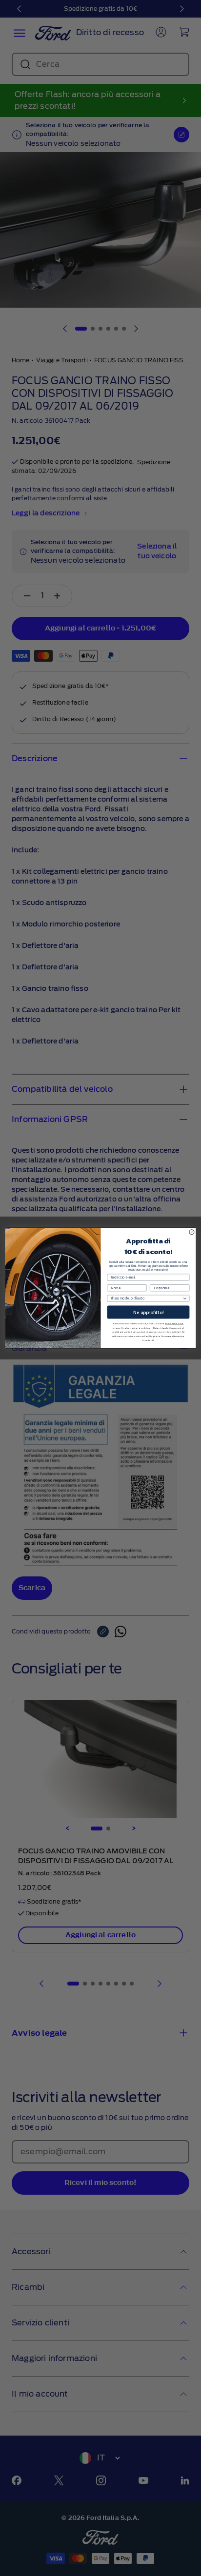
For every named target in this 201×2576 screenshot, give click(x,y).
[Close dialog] (192, 1232)
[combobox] (147, 1298)
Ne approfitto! (148, 1312)
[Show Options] (185, 1298)
